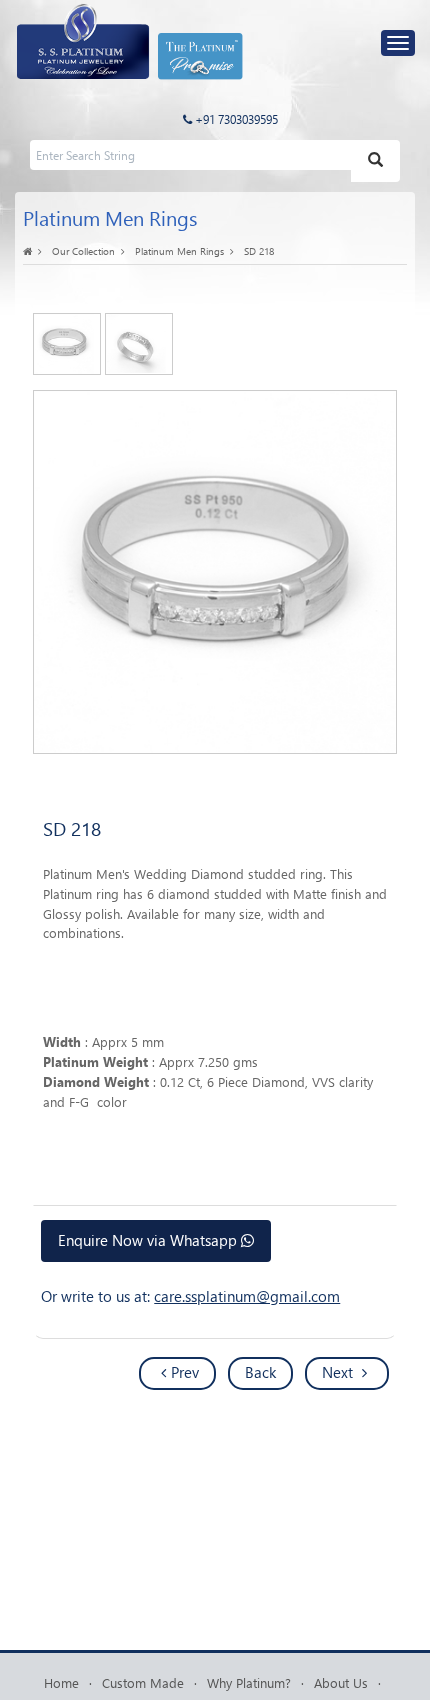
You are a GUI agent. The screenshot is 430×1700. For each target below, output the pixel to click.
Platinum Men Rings (179, 251)
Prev (185, 1372)
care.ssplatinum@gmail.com (247, 1296)
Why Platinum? (249, 1682)
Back (260, 1372)
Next (339, 1372)
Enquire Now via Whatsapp (149, 1240)
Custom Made (143, 1682)
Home (61, 1682)
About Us (341, 1682)
